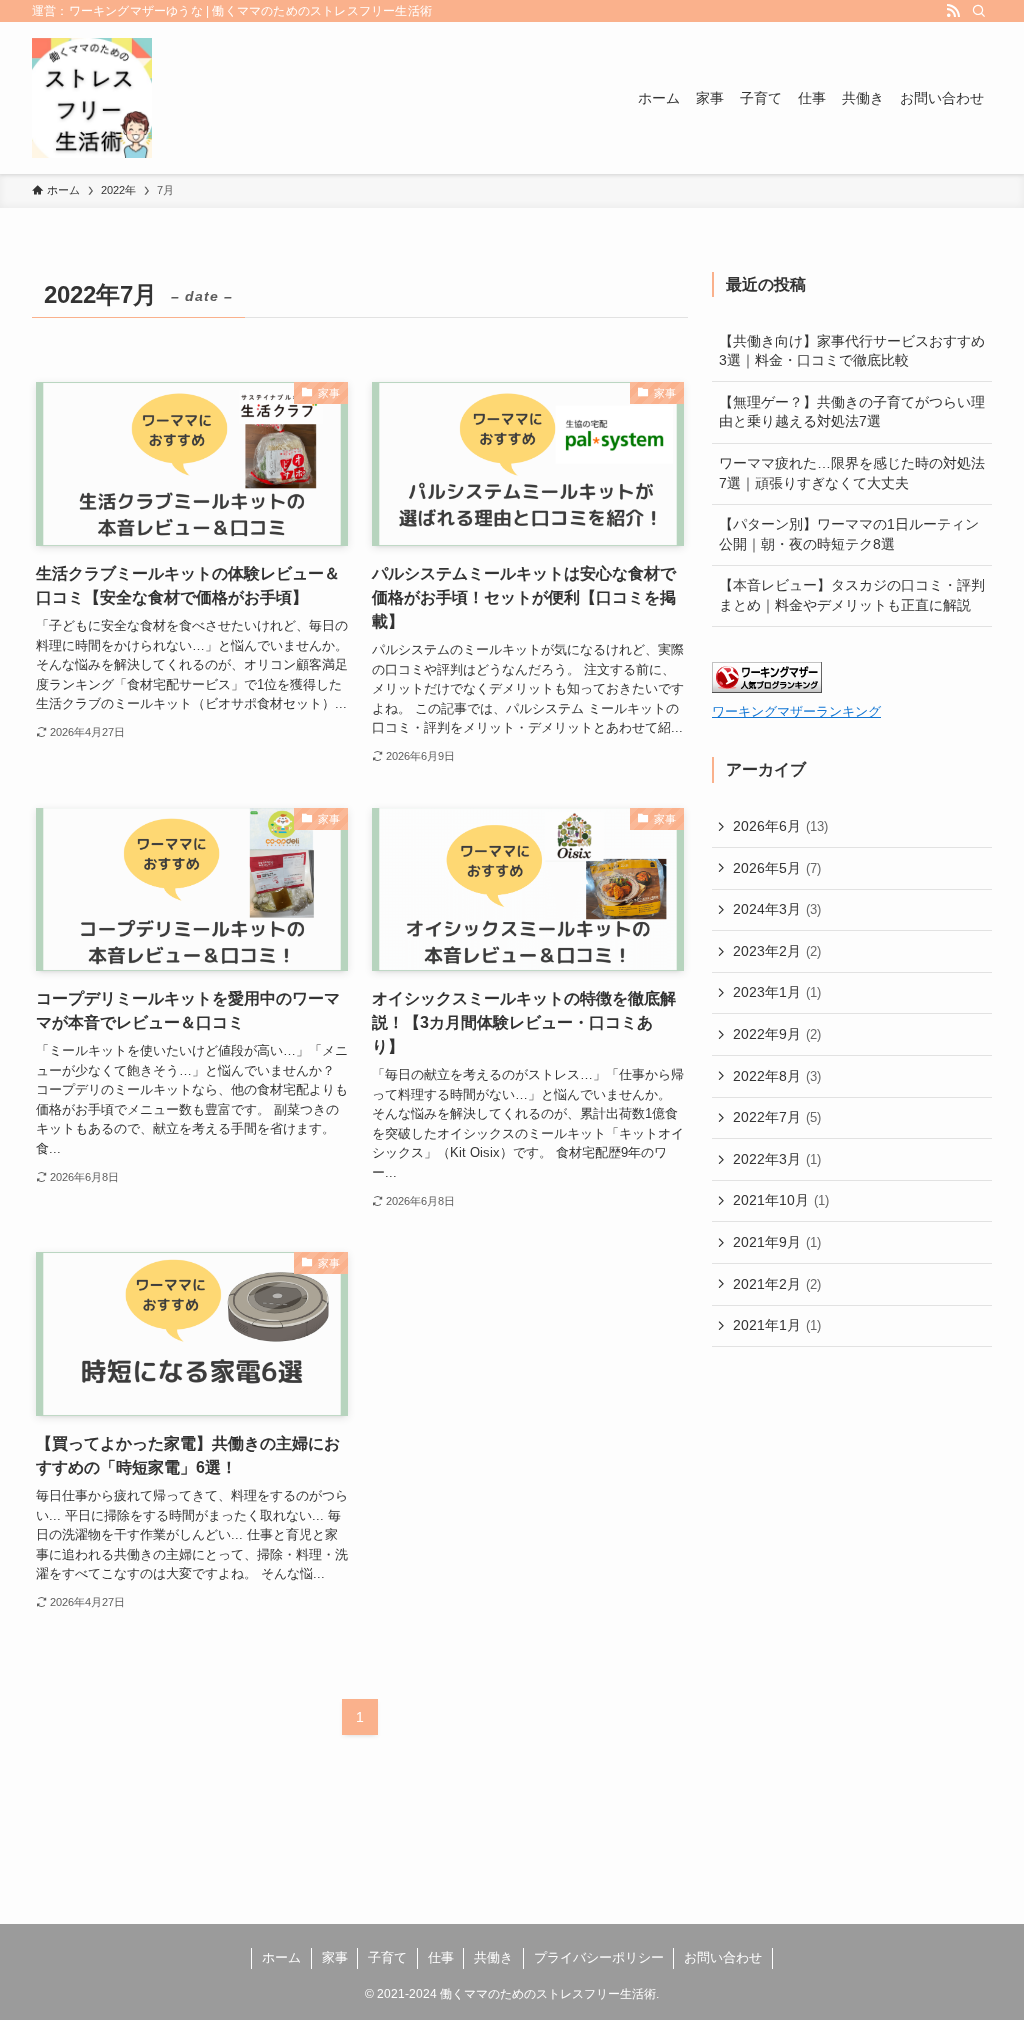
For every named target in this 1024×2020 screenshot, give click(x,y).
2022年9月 (777, 1034)
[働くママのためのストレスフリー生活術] (92, 98)
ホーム (281, 1957)
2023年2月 (777, 951)
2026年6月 (780, 826)
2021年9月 (777, 1242)
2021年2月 (777, 1284)
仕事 (441, 1957)
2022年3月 (777, 1159)
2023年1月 (777, 992)
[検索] (979, 11)
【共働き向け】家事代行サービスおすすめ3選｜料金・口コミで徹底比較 (852, 351)
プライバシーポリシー (599, 1957)
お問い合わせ (723, 1957)
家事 (335, 1957)
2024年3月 (777, 909)
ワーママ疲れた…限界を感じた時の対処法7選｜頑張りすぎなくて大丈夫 (852, 473)
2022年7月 (777, 1117)
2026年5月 (777, 868)
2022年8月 (777, 1076)
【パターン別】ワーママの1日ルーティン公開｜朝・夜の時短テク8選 (849, 534)
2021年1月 (777, 1325)
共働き (493, 1957)
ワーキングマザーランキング (796, 712)
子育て (387, 1957)
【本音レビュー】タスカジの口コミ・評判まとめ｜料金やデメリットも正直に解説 (852, 595)
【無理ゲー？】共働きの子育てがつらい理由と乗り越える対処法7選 (852, 412)
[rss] (953, 11)
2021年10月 (781, 1200)
